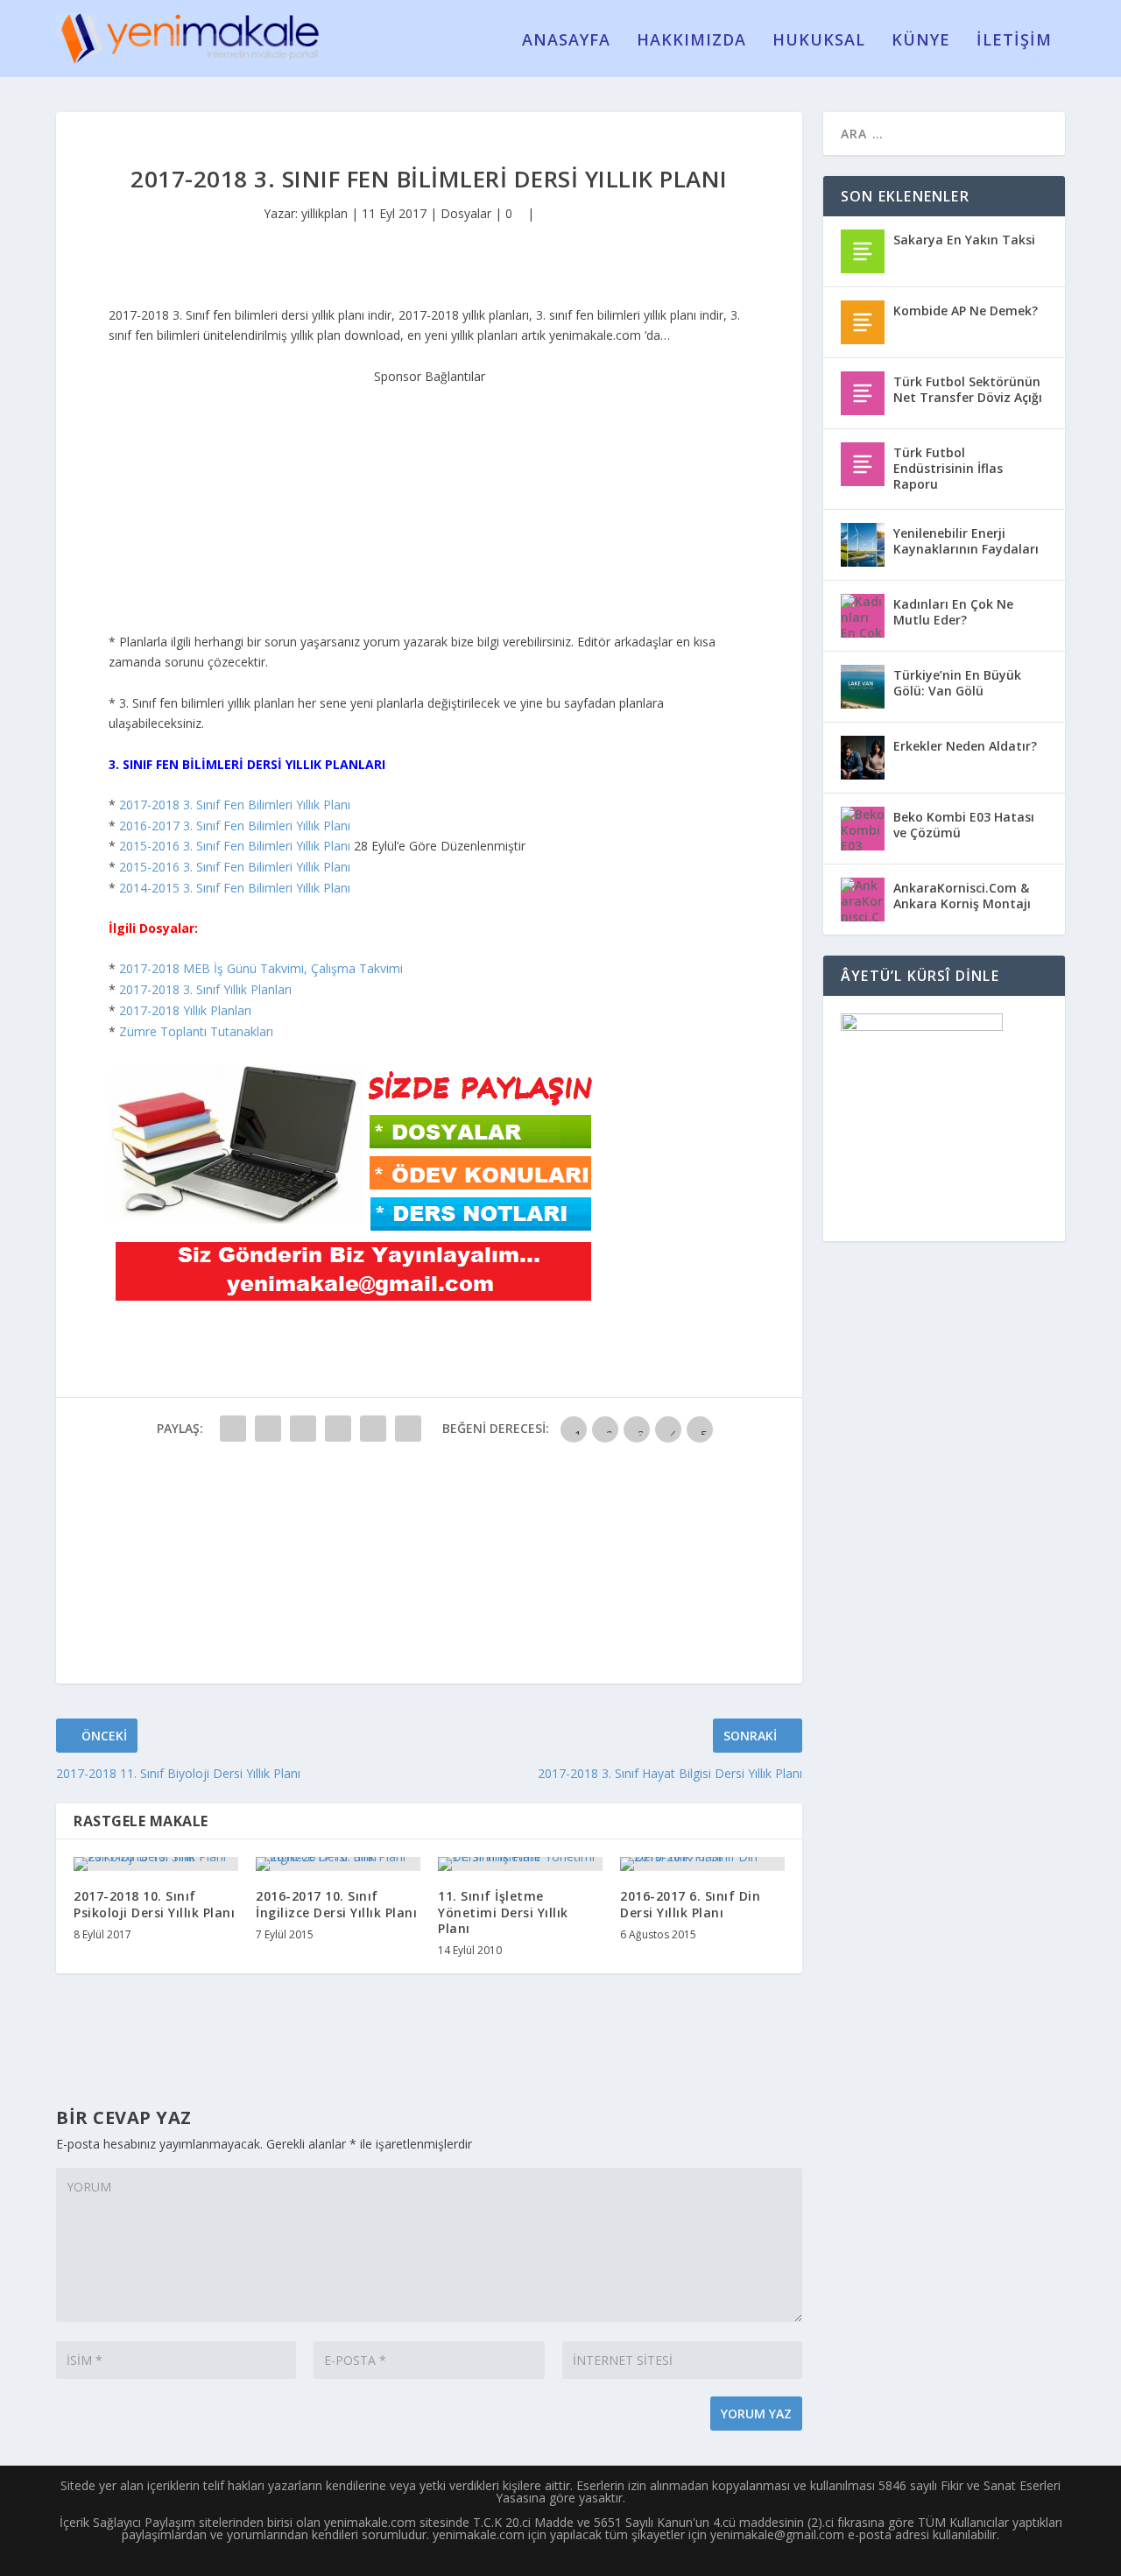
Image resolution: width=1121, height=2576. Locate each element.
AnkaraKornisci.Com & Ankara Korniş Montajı (962, 896)
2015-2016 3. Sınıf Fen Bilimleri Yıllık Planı (235, 846)
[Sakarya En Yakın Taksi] (863, 251)
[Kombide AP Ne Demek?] (863, 322)
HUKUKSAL (819, 41)
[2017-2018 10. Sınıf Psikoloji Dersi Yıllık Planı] (156, 1864)
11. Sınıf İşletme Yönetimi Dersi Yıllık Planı (503, 1912)
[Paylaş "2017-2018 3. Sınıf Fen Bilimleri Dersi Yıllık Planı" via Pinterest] (373, 1429)
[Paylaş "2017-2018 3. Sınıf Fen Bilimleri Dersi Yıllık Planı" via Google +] (303, 1429)
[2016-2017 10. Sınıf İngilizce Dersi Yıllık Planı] (338, 1864)
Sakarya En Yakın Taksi (964, 240)
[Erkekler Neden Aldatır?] (863, 758)
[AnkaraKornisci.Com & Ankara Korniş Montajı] (863, 900)
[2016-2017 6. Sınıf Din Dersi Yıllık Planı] (702, 1864)
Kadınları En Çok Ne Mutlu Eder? (953, 612)
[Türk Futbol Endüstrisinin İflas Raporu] (863, 464)
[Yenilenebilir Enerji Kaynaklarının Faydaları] (863, 545)
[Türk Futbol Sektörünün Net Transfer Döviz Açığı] (863, 393)
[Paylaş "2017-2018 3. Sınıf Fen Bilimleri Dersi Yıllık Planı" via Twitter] (268, 1429)
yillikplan (324, 213)
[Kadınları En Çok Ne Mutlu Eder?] (863, 616)
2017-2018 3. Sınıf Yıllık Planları (205, 989)
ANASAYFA (566, 41)
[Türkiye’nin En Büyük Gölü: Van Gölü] (863, 687)
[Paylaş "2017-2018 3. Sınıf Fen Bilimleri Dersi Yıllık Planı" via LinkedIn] (408, 1429)
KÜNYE (921, 41)
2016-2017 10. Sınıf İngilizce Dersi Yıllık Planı (336, 1904)
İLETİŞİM (1014, 41)
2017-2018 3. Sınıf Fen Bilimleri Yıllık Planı (235, 805)
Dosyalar (466, 213)
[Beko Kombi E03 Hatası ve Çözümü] (863, 829)
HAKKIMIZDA (691, 41)
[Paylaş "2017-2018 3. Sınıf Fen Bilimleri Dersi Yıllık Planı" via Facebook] (233, 1429)
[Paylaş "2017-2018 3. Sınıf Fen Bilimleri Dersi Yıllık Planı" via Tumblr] (338, 1429)
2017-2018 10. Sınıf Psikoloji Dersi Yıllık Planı (154, 1904)
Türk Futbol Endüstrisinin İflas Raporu (948, 468)
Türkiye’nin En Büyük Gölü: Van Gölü (957, 683)
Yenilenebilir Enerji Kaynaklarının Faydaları (966, 541)
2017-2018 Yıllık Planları (185, 1010)
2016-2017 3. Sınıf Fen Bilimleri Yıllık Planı (235, 826)
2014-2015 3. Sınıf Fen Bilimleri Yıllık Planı (235, 888)
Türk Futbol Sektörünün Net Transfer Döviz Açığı (968, 389)
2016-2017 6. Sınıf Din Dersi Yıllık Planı (690, 1904)
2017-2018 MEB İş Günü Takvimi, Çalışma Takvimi (261, 968)
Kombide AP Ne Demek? (966, 311)
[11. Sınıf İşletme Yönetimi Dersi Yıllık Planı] (520, 1864)
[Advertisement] (429, 496)
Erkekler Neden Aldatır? (965, 746)
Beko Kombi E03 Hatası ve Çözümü (964, 825)
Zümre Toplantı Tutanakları (196, 1031)
